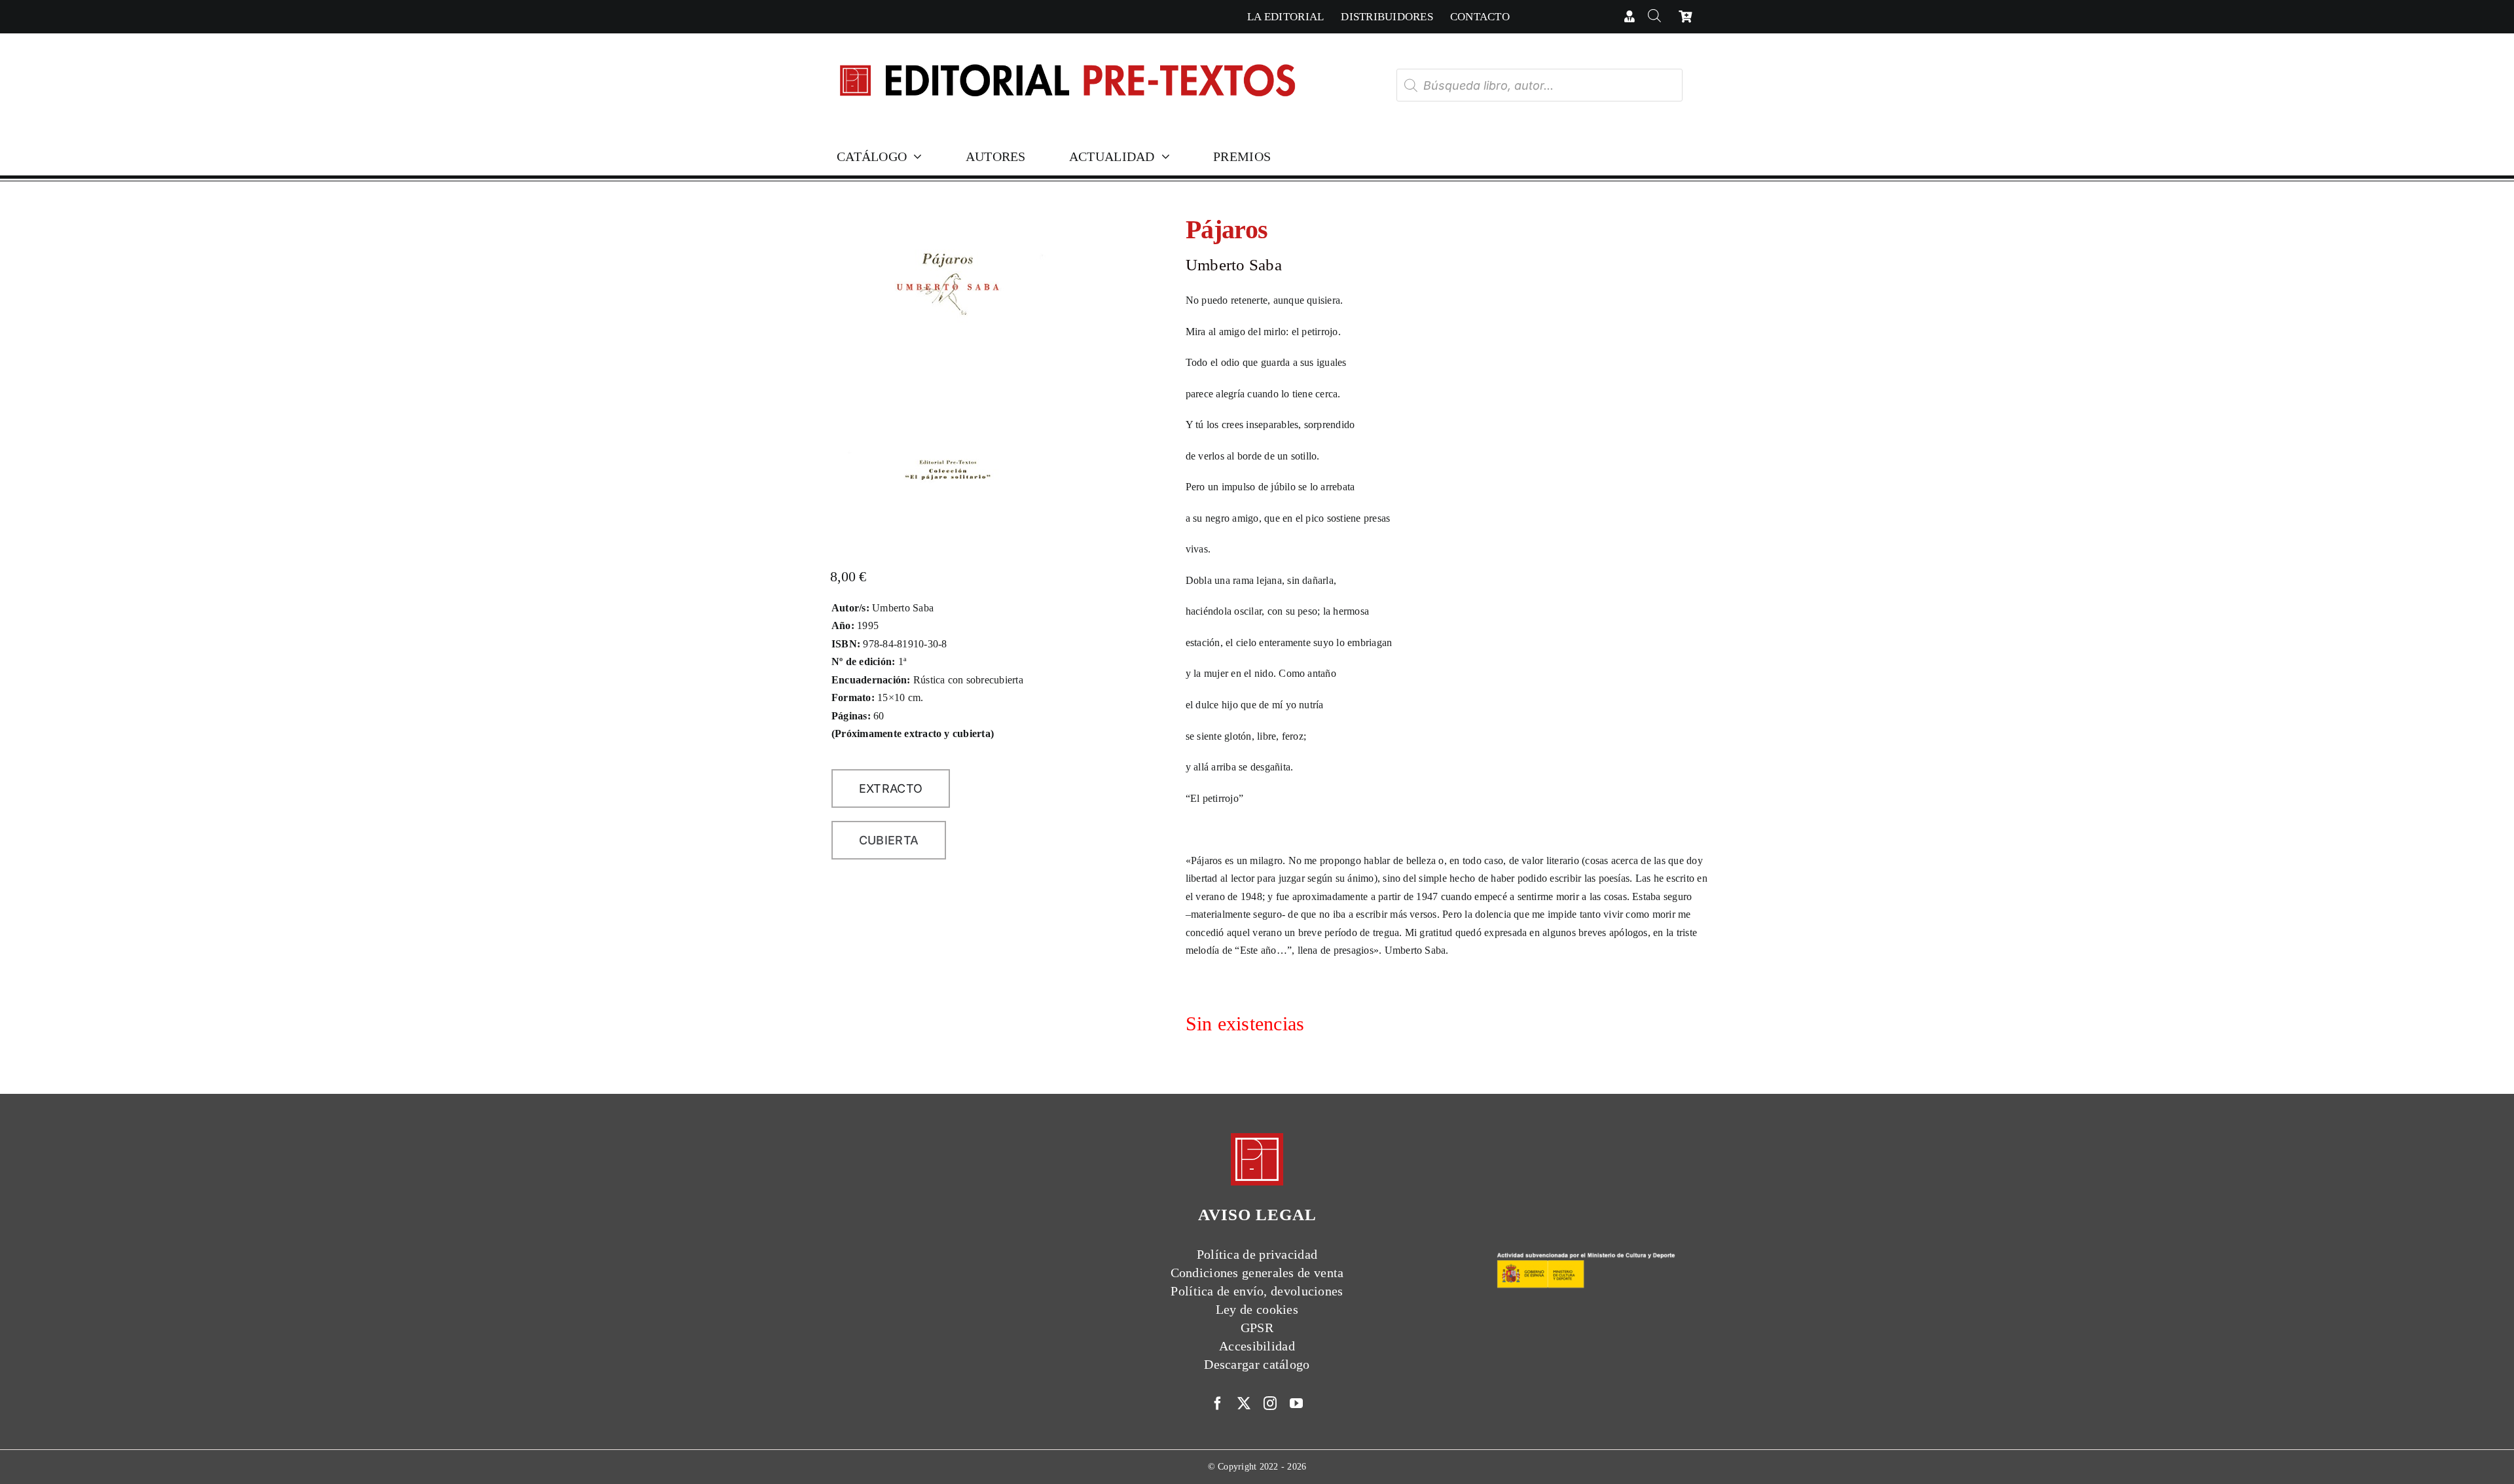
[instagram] (1270, 1403)
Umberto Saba (1234, 265)
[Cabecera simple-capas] (1066, 51)
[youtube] (1296, 1403)
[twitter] (1244, 1403)
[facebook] (1218, 1403)
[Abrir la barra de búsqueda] (1654, 17)
